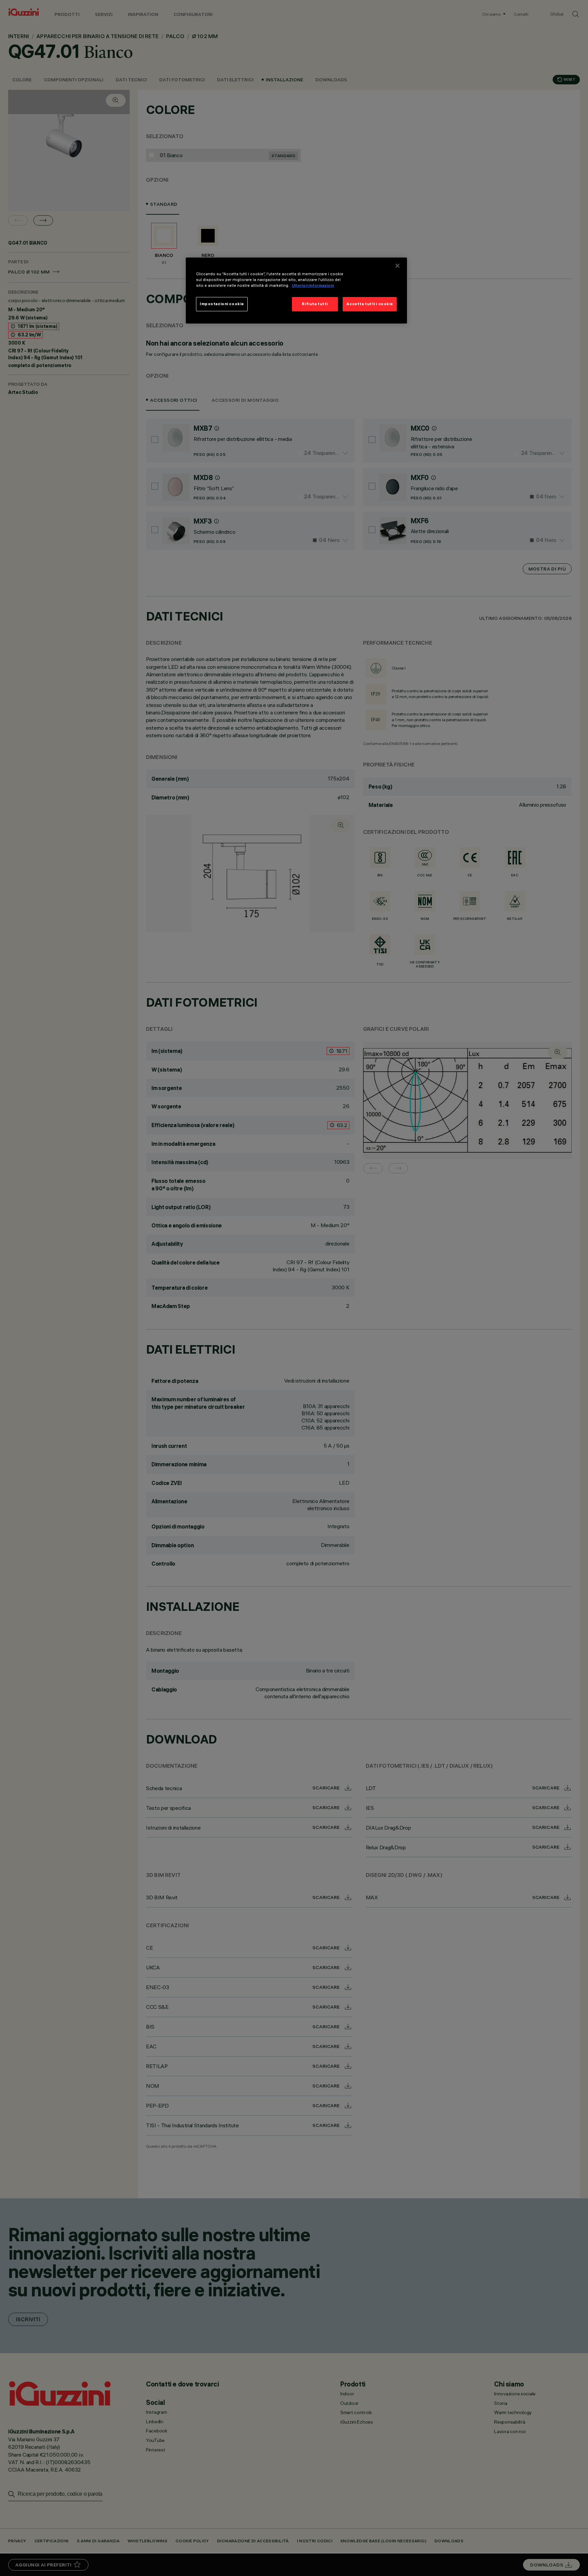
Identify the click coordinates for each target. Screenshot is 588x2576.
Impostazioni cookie (222, 304)
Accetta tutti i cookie (370, 304)
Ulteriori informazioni (313, 285)
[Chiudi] (397, 266)
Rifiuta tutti (315, 304)
